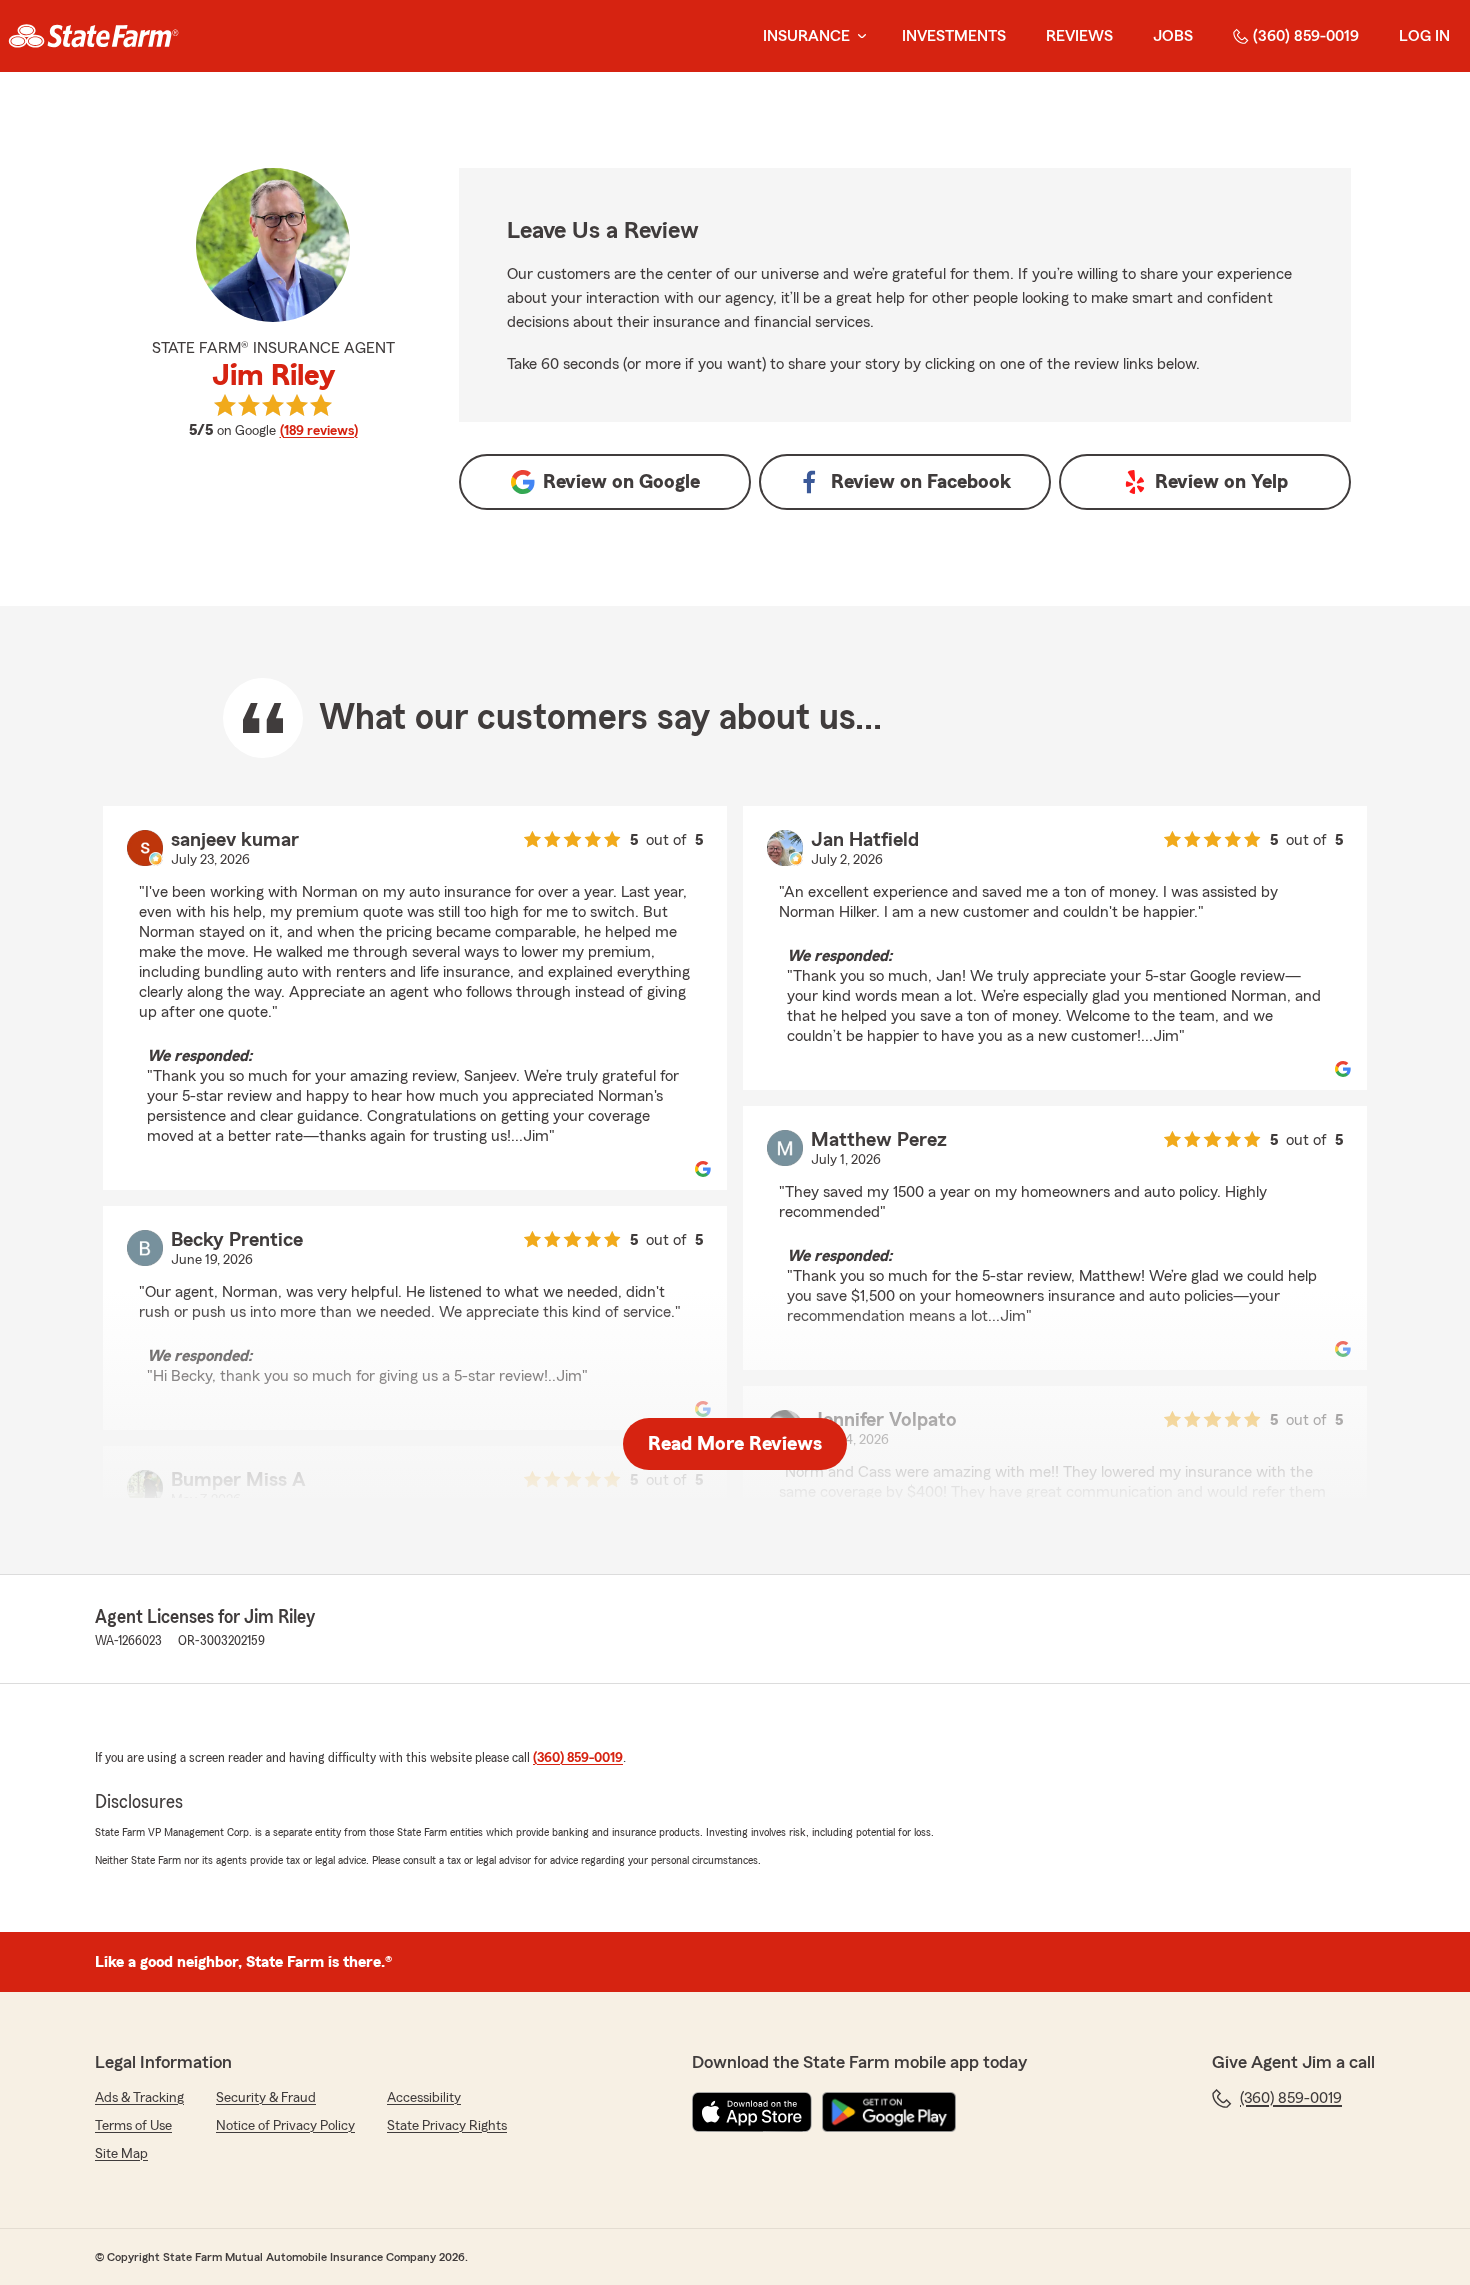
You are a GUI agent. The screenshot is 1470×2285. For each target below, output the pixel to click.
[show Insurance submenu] (858, 36)
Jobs (1173, 36)
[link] (93, 36)
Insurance (806, 36)
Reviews (1079, 36)
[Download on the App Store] (752, 2112)
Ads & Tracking (139, 2098)
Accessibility (424, 2098)
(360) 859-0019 (1306, 36)
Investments (954, 36)
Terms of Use (133, 2126)
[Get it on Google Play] (889, 2112)
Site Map (121, 2154)
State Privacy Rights (447, 2126)
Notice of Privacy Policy (285, 2126)
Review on (621, 482)
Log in (1424, 36)
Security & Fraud (266, 2098)
